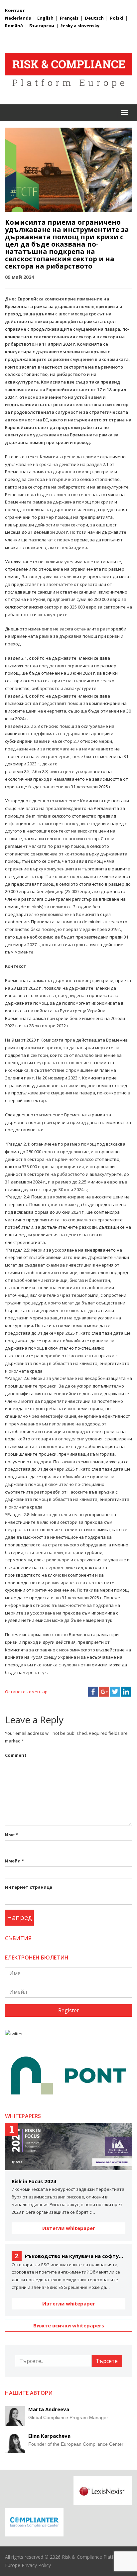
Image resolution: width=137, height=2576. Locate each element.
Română (14, 26)
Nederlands (18, 18)
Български (42, 26)
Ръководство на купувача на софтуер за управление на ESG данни (70, 2256)
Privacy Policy (36, 2565)
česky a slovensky (80, 26)
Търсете (107, 2361)
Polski (117, 18)
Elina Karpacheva (49, 2436)
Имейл (14, 1861)
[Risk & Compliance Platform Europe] (68, 70)
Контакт (15, 10)
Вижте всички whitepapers (69, 2325)
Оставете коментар (26, 1692)
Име (11, 1835)
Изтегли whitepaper (69, 2228)
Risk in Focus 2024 (34, 2181)
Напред (19, 1917)
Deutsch (94, 18)
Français (69, 18)
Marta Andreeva (49, 2409)
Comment (16, 1755)
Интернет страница (29, 1887)
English (45, 18)
